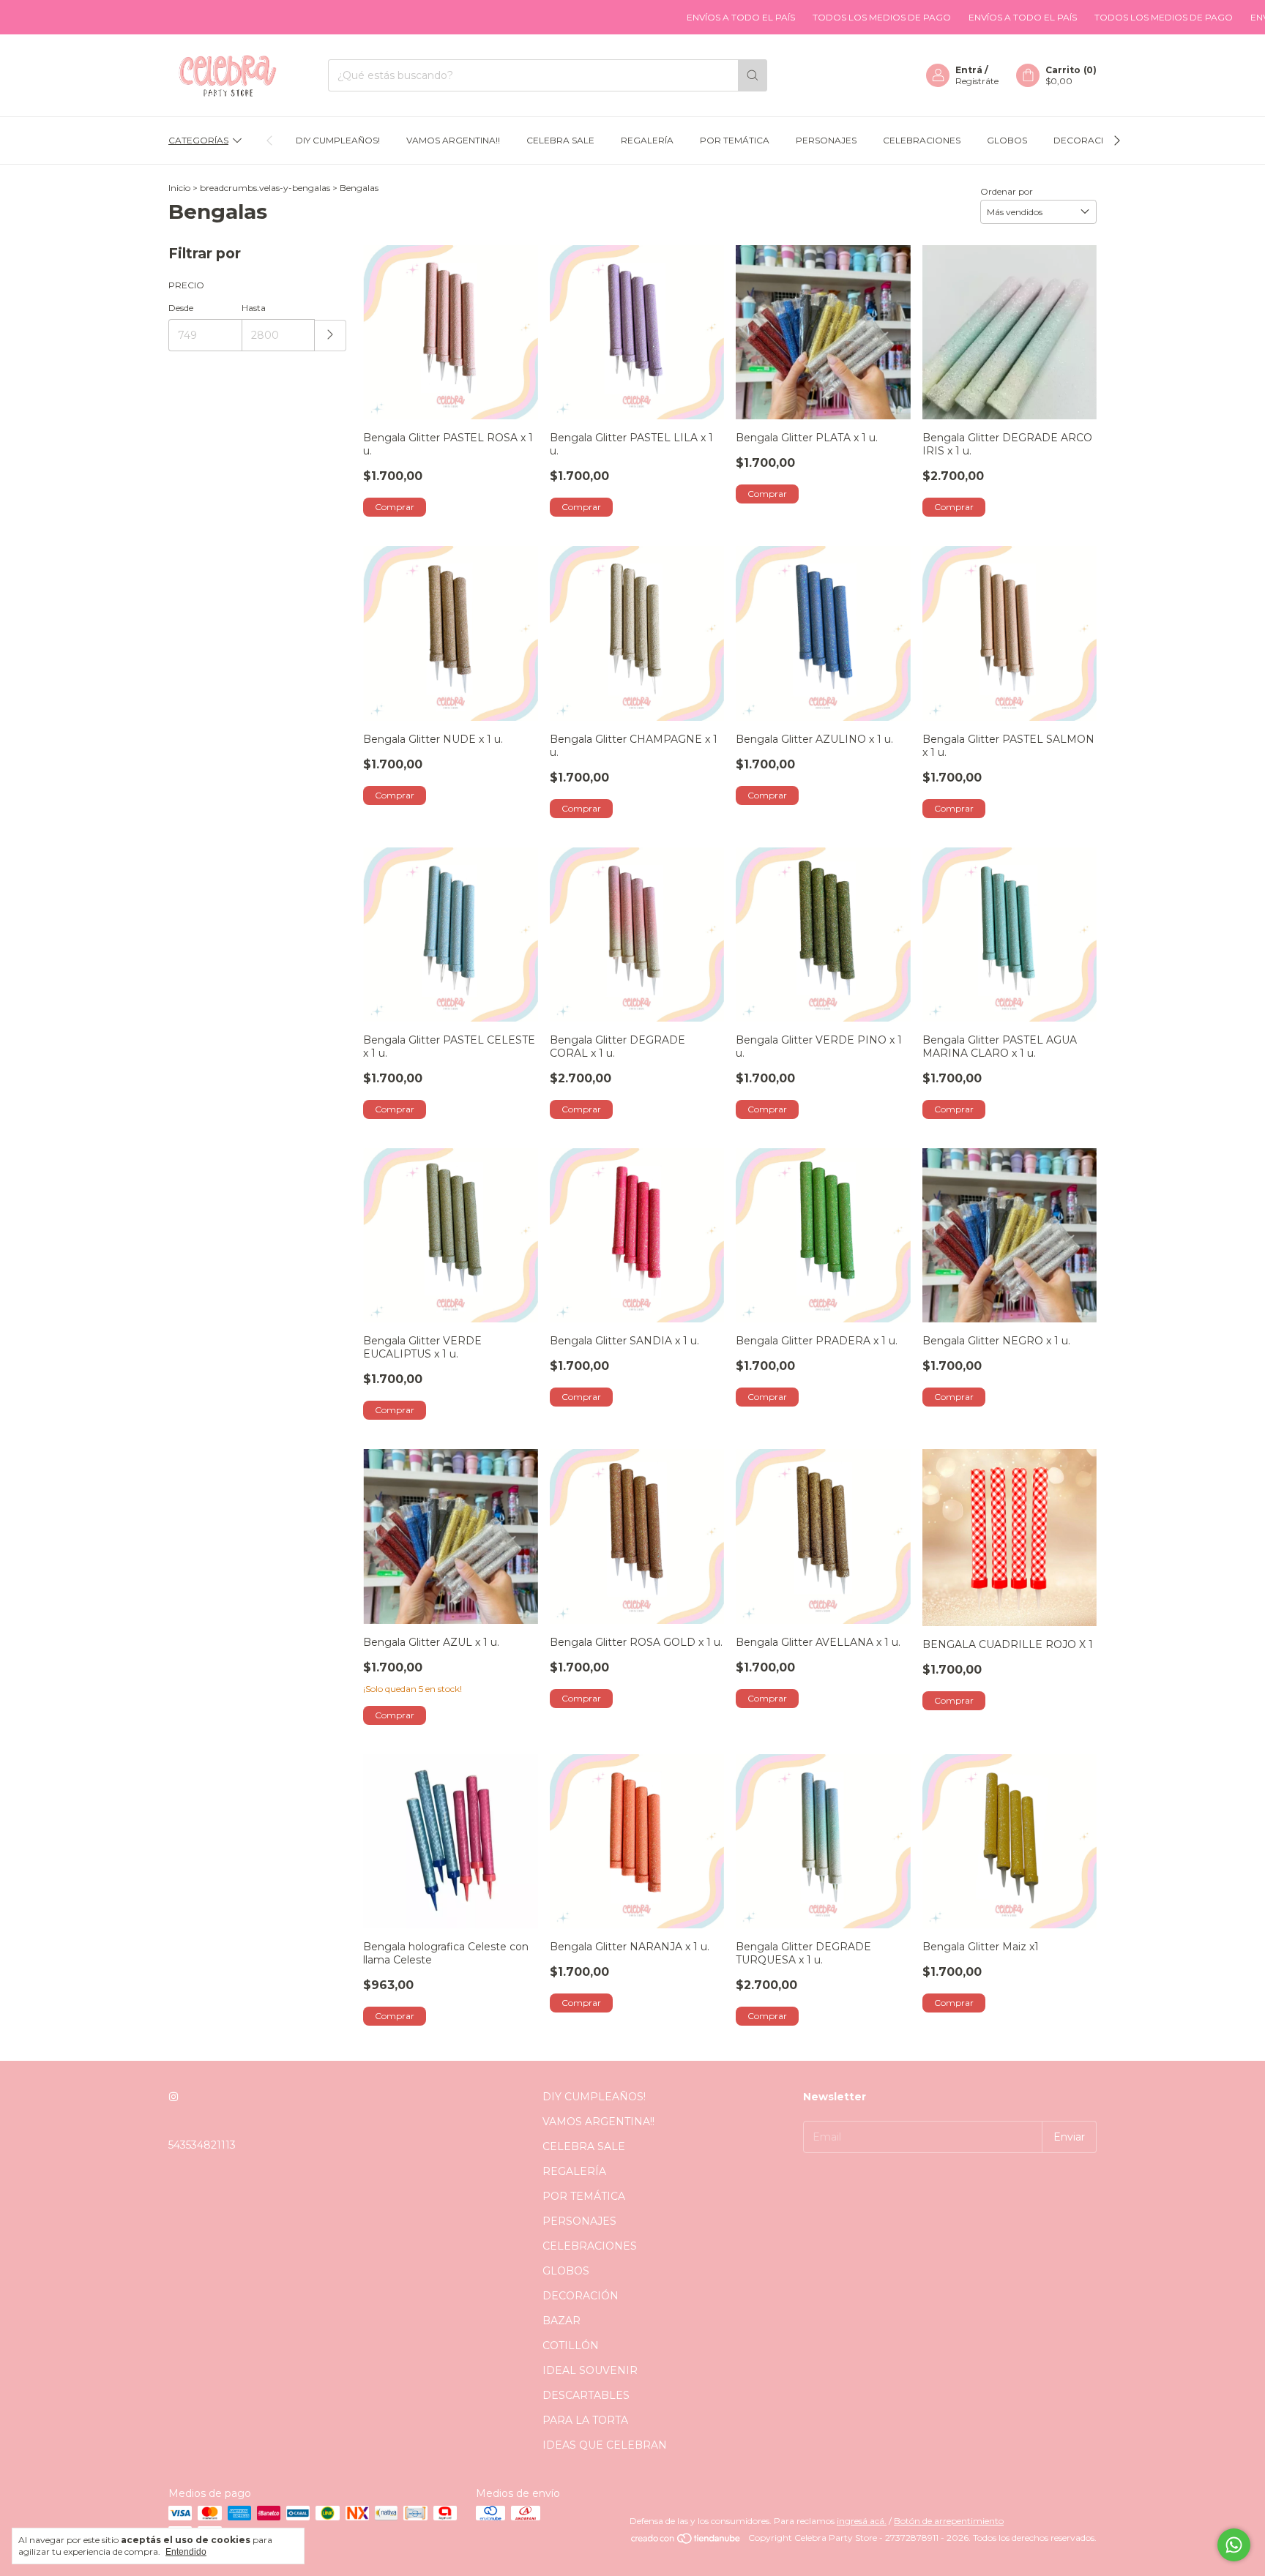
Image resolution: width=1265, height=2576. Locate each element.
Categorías (198, 140)
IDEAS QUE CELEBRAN (605, 2445)
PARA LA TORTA (585, 2420)
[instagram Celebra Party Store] (173, 2097)
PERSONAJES (826, 140)
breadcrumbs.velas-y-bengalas (265, 188)
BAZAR (561, 2321)
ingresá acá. (862, 2521)
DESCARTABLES (586, 2395)
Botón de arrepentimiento (949, 2521)
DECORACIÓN (1086, 140)
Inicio (179, 188)
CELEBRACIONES (922, 140)
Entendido (186, 2552)
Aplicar (331, 336)
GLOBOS (1007, 140)
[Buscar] (753, 75)
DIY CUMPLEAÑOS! (338, 140)
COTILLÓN (571, 2345)
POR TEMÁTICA (735, 140)
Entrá (969, 70)
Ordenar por (1007, 191)
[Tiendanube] (686, 2541)
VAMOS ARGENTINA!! (453, 140)
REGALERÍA (647, 140)
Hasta (254, 308)
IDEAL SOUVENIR (590, 2370)
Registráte (977, 81)
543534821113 (202, 2145)
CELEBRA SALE (560, 140)
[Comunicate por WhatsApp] (1234, 2545)
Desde (181, 308)
